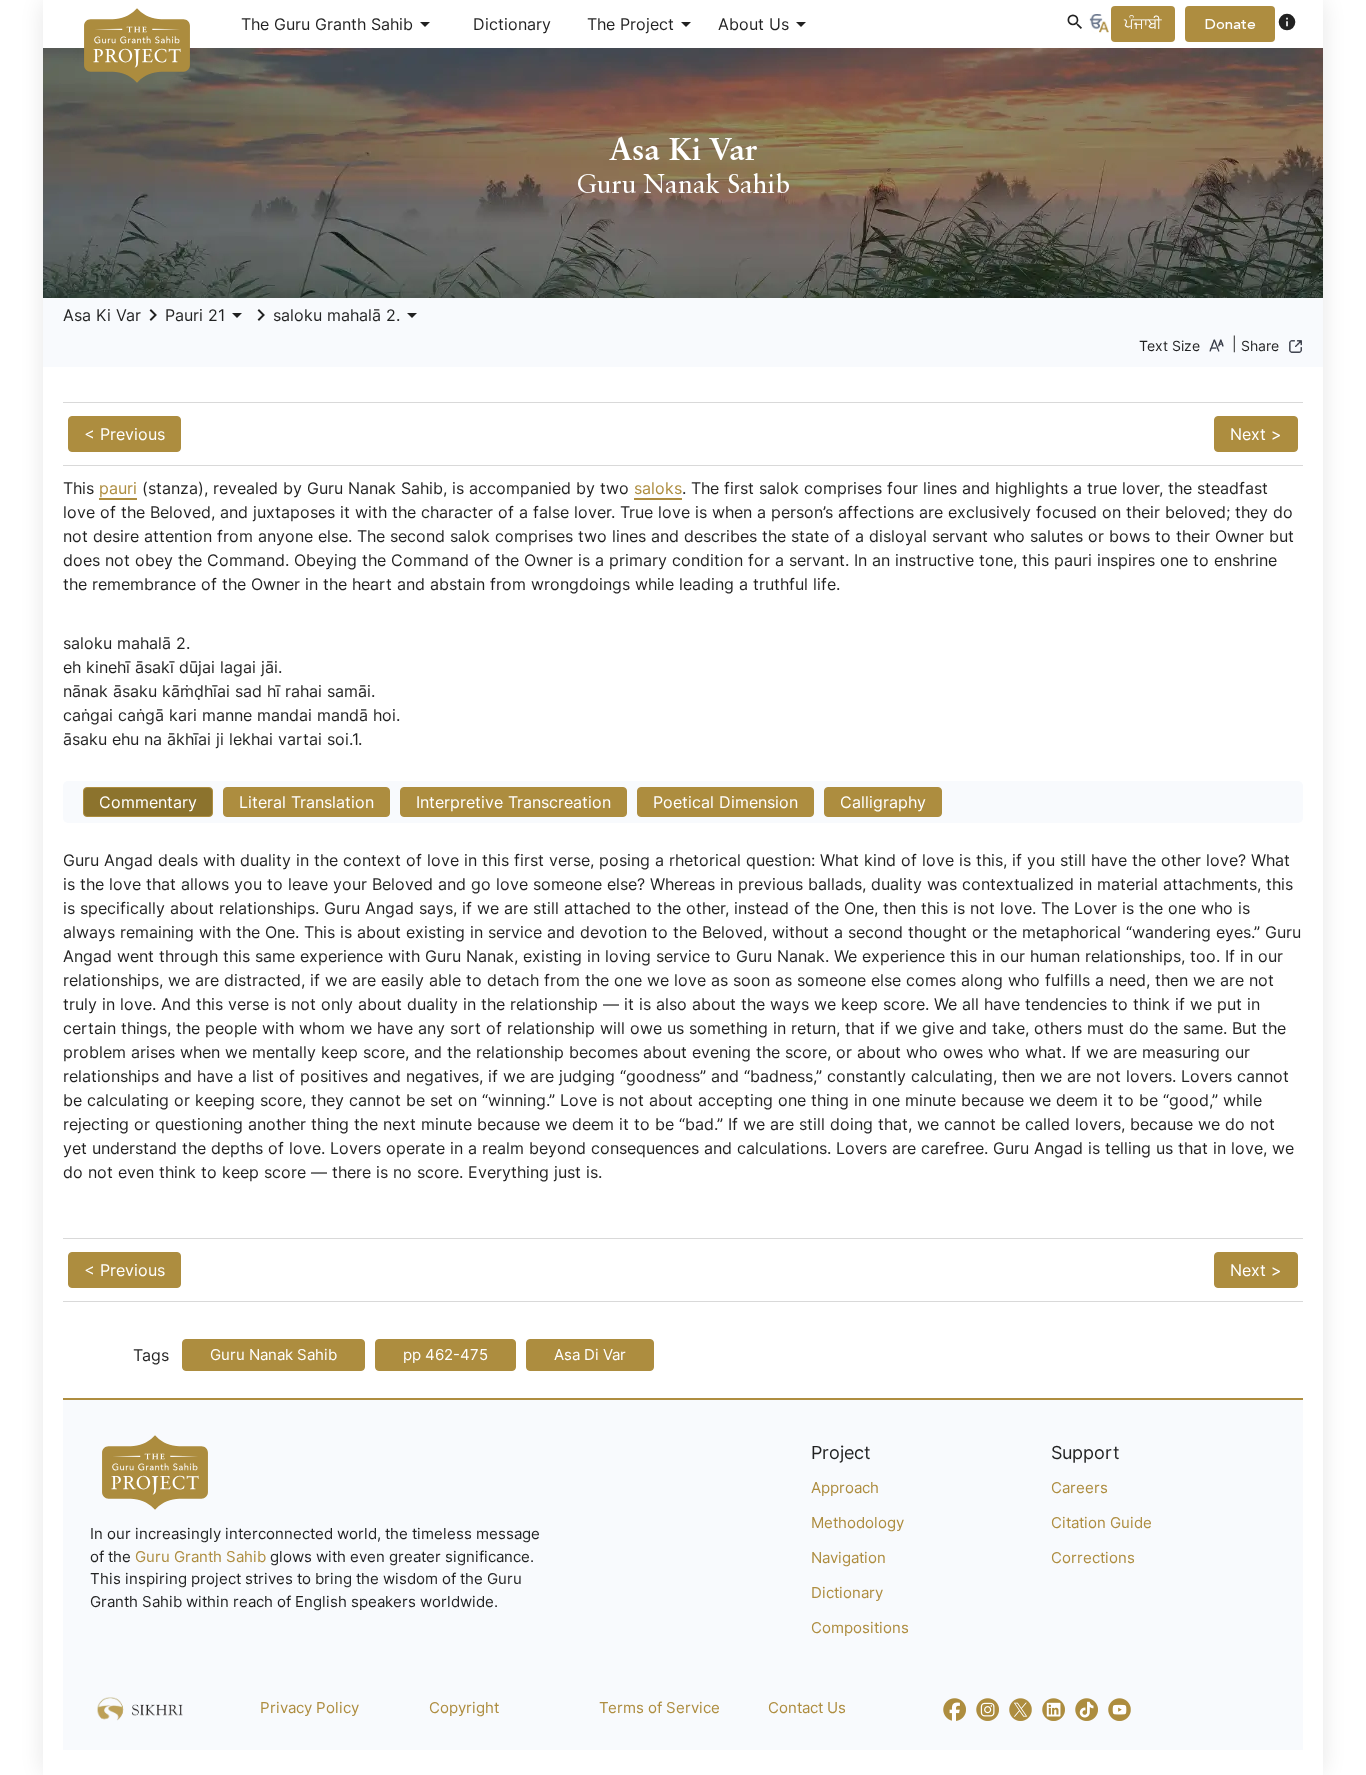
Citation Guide (1101, 1522)
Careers (1079, 1487)
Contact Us (807, 1707)
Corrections (1093, 1557)
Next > (1256, 434)
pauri (118, 488)
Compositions (860, 1627)
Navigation (848, 1557)
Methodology (857, 1522)
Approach (845, 1487)
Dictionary (512, 24)
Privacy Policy (309, 1707)
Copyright (464, 1707)
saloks (658, 488)
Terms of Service (659, 1707)
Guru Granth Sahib (202, 1556)
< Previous (124, 434)
